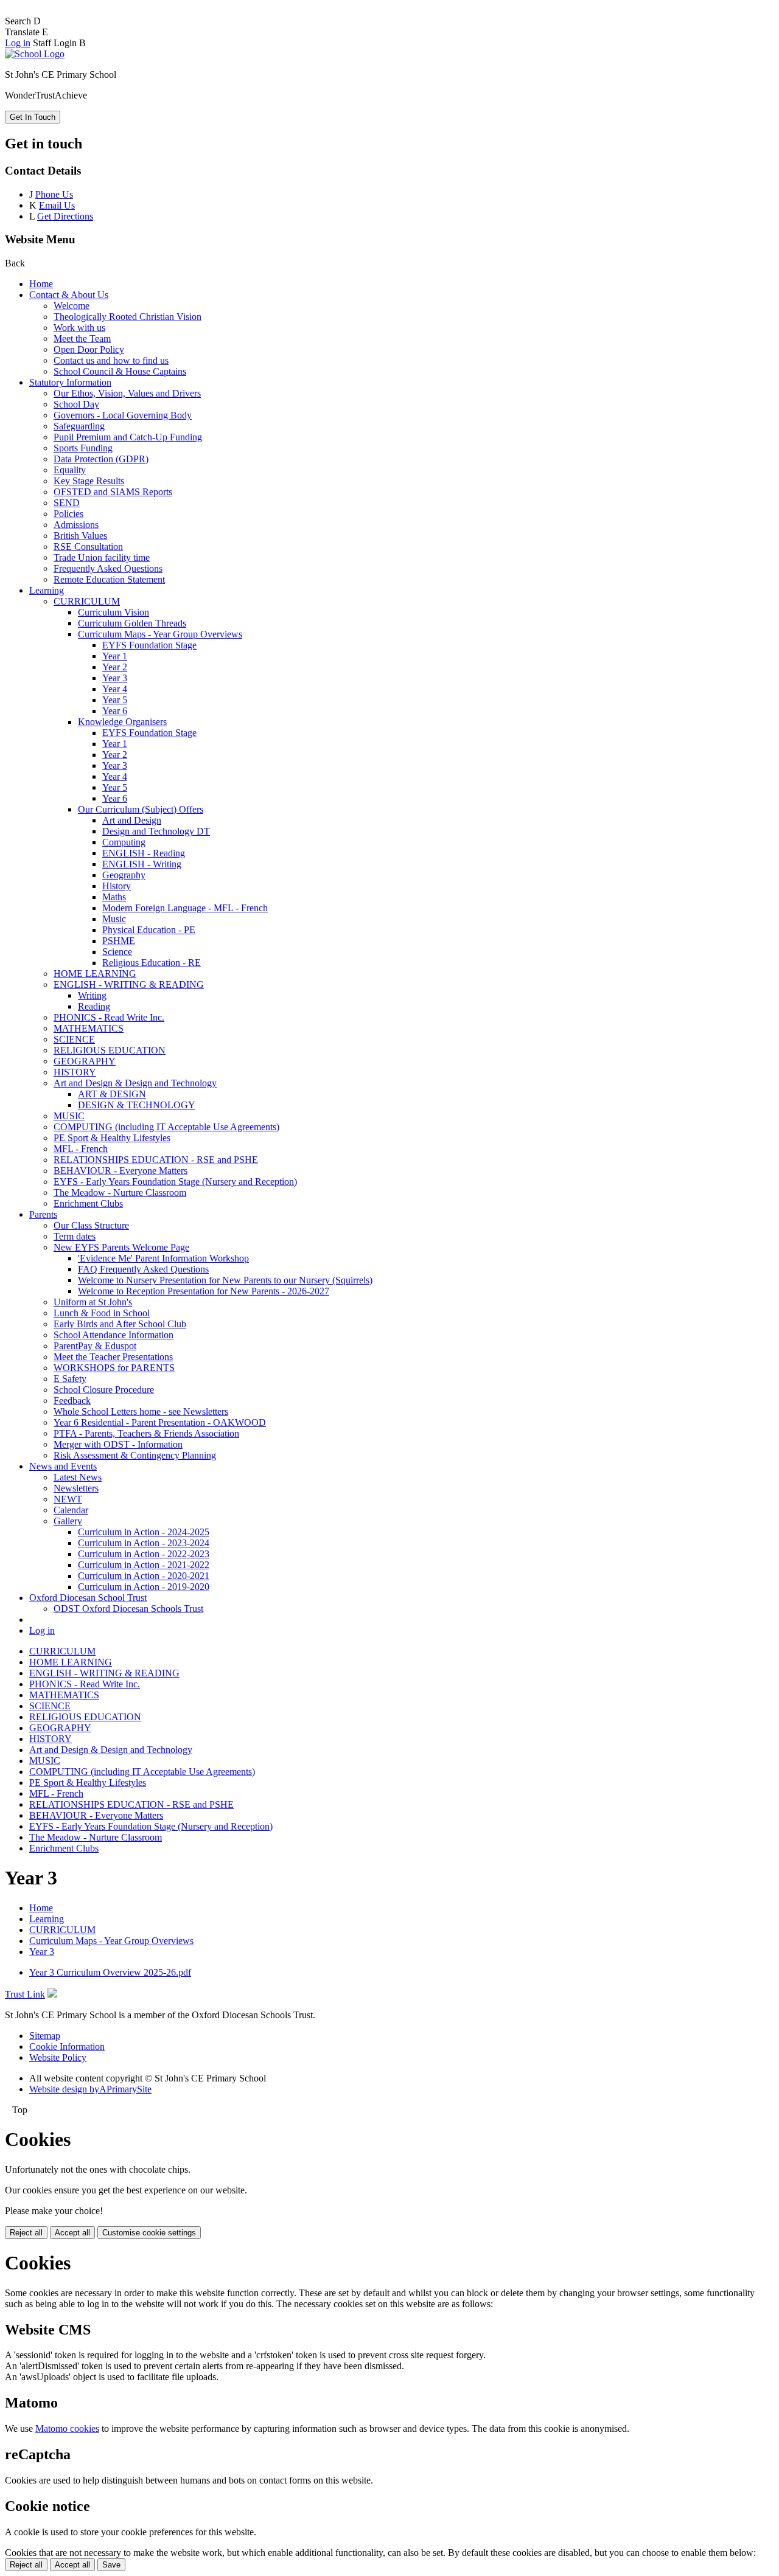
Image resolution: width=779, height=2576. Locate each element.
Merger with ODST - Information (118, 1444)
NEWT (68, 1499)
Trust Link (25, 1994)
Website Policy (58, 2057)
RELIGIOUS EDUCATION (110, 1050)
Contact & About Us (69, 295)
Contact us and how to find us (111, 360)
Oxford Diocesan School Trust (88, 1598)
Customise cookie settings (149, 2233)
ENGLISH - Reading (144, 853)
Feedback (72, 1401)
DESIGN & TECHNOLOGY (137, 1105)
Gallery (68, 1521)
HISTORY (75, 1072)
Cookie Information (67, 2047)
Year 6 (115, 711)
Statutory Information (70, 382)
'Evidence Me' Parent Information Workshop (163, 1258)
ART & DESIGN (112, 1094)
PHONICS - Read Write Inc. (109, 1017)
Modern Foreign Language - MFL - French (185, 908)
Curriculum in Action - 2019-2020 (144, 1587)
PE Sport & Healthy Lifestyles (112, 1138)
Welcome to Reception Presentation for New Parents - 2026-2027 (204, 1291)
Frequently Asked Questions (108, 568)
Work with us (79, 328)
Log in (18, 43)
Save (111, 2565)
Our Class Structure (91, 1225)
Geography (124, 875)
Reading (94, 1006)
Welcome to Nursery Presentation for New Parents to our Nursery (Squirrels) (225, 1280)
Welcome (72, 306)
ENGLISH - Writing (142, 864)
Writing (92, 995)
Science (117, 952)
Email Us (57, 205)
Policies (68, 514)
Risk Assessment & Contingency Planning (135, 1455)
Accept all (72, 2233)
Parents (43, 1214)
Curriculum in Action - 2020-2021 (144, 1576)
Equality (70, 470)
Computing (124, 842)
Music (114, 919)
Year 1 (115, 656)
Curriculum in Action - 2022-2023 (144, 1554)
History (117, 886)
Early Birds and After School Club (120, 1324)
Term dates (75, 1236)
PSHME (119, 941)
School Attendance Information (114, 1335)
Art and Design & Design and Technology (135, 1083)
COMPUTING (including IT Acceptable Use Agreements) (166, 1127)
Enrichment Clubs (88, 1203)
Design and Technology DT (156, 831)
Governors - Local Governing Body (123, 415)
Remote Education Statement (109, 579)
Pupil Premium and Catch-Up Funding (128, 437)
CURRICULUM (87, 601)
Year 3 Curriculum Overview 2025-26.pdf (110, 1972)
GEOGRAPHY (85, 1061)
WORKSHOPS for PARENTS (114, 1368)
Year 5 (115, 700)
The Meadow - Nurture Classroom (120, 1193)
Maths (114, 897)
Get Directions (65, 216)
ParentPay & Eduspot (95, 1346)
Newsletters (76, 1488)
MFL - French (81, 1149)
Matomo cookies (67, 2428)
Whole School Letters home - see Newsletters (141, 1411)
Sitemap (45, 2036)
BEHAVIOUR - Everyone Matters (121, 1171)
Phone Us (54, 194)
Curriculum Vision (114, 612)
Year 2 (115, 667)
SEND (67, 503)
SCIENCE (74, 1039)
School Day (76, 404)
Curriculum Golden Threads (132, 623)
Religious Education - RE (152, 963)
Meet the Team (82, 338)
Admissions (76, 525)
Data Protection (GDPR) (101, 459)
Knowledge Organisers (122, 722)
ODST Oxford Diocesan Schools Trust (128, 1609)
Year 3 (115, 678)
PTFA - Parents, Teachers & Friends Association (146, 1433)
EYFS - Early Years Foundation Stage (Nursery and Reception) (175, 1182)
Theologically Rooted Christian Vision (128, 317)
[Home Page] (35, 54)
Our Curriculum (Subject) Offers (141, 809)
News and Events (63, 1466)
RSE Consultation (88, 547)
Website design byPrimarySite (90, 2089)
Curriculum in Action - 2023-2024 (144, 1543)
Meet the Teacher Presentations (113, 1357)
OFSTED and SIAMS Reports (113, 492)
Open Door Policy (89, 349)
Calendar (71, 1510)
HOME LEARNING (95, 974)
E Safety (70, 1379)
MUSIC (69, 1116)
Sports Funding (83, 448)
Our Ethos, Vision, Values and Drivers (127, 393)
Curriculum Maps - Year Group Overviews (160, 634)
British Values (80, 536)
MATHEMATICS (89, 1028)
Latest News (78, 1477)
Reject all (26, 2233)
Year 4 (115, 689)
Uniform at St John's (93, 1302)
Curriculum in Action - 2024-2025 (144, 1532)
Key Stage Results (89, 481)
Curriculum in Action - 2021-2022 (144, 1565)
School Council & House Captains (120, 371)
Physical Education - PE (149, 930)
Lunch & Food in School (102, 1313)
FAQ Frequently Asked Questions (143, 1269)
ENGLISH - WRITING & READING (129, 984)
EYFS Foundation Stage (149, 645)
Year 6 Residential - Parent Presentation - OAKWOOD (160, 1422)
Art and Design (132, 820)
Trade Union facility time (102, 557)
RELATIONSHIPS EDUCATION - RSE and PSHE (156, 1160)
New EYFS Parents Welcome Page (121, 1247)
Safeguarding (79, 426)
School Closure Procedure (104, 1390)
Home (41, 284)
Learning (47, 590)
